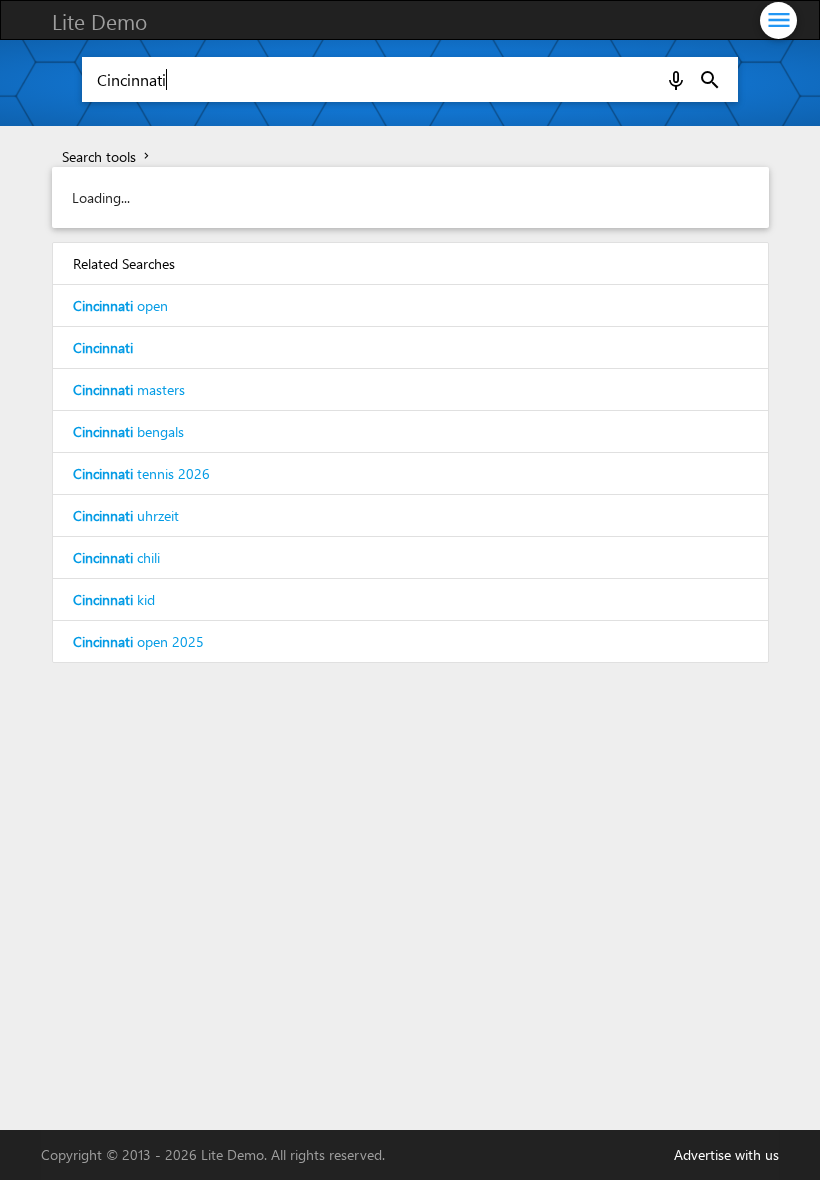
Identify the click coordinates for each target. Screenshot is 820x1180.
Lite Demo (99, 21)
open (120, 305)
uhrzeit (126, 515)
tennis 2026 (141, 473)
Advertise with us (726, 1154)
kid (114, 599)
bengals (128, 431)
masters (129, 389)
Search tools (107, 156)
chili (116, 557)
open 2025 (138, 641)
